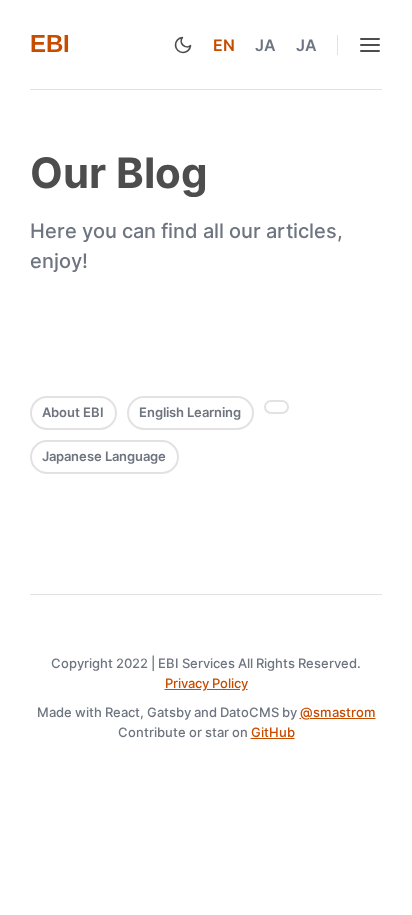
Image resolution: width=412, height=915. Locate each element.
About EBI (73, 412)
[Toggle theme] (183, 45)
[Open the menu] (370, 45)
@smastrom (338, 712)
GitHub (273, 732)
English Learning (190, 412)
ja (265, 45)
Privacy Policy (206, 683)
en (224, 45)
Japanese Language (104, 456)
